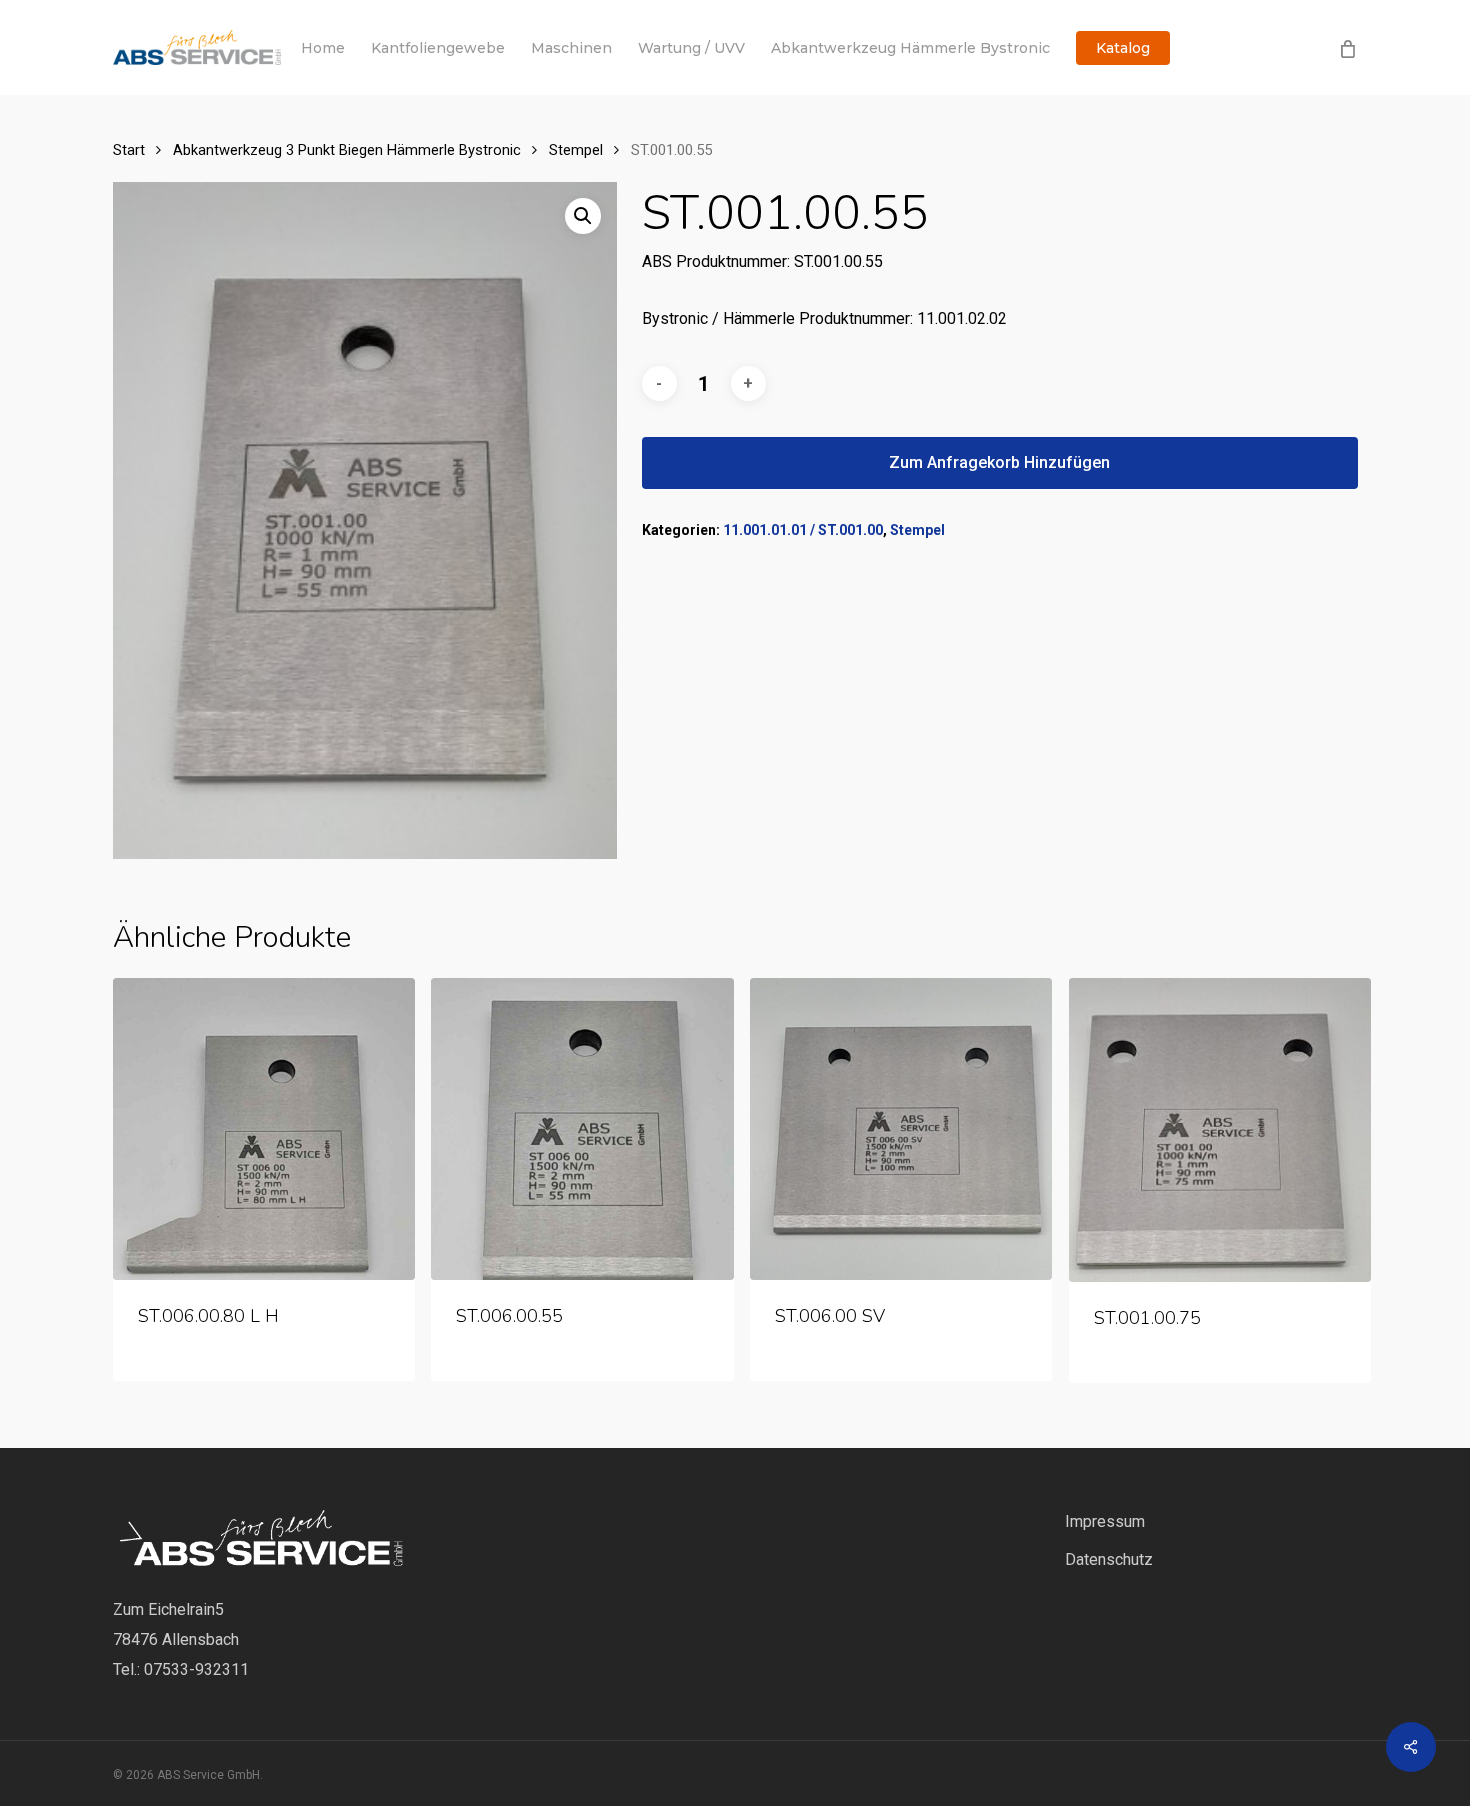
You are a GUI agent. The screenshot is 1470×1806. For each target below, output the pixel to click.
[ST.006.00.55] (582, 1129)
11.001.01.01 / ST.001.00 (803, 530)
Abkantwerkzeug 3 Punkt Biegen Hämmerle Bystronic (347, 150)
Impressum (1105, 1521)
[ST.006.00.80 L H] (264, 1129)
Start (129, 150)
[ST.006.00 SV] (901, 1129)
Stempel (576, 150)
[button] (583, 216)
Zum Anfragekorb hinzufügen (999, 462)
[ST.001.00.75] (1220, 1130)
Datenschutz (1109, 1559)
